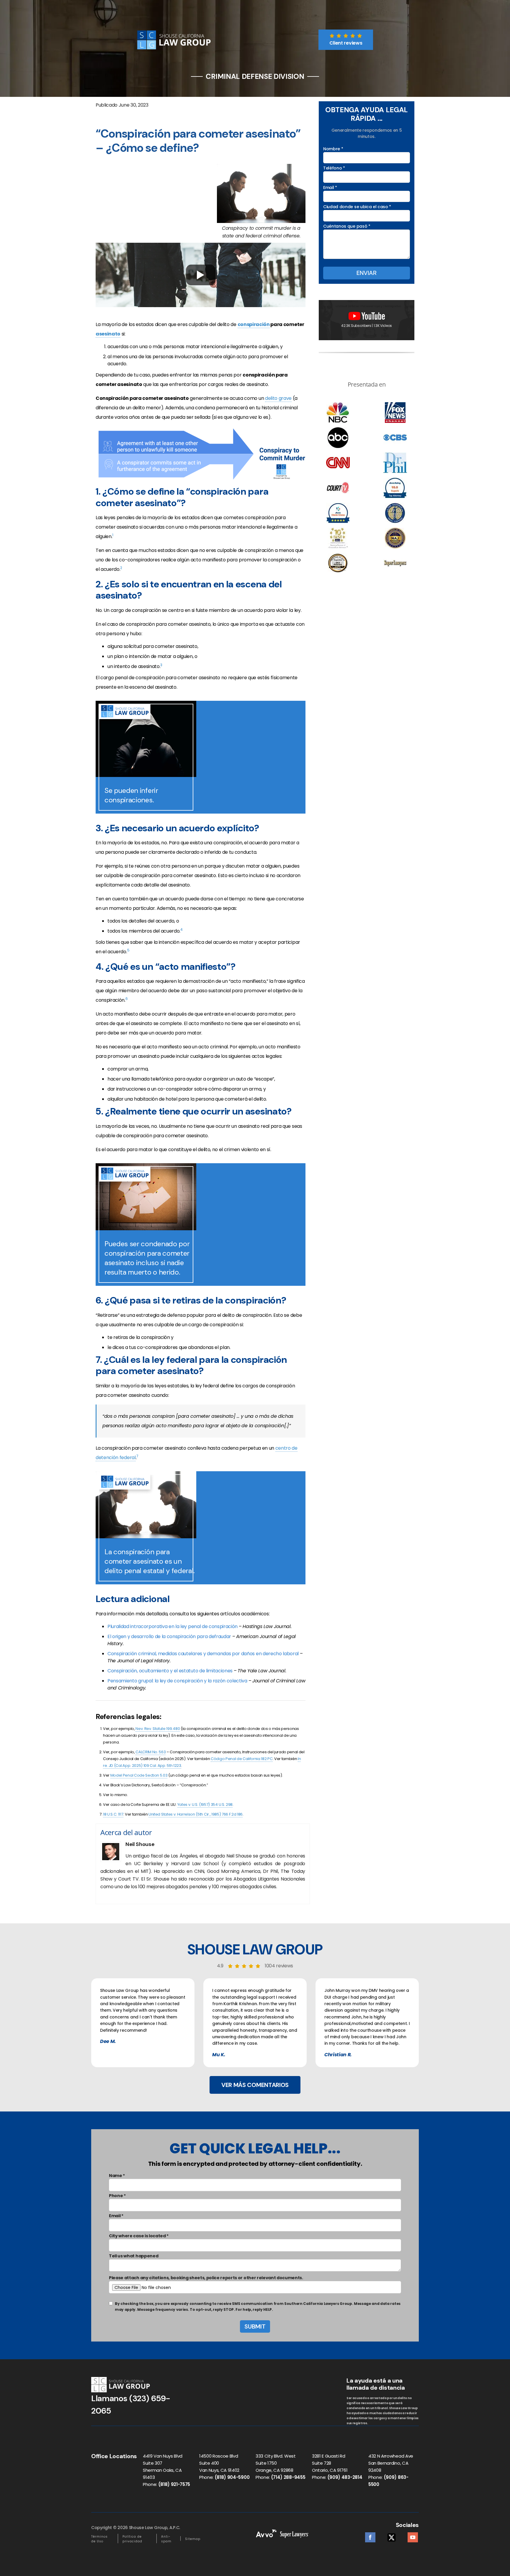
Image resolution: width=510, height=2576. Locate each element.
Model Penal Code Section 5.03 (139, 1775)
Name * (117, 2176)
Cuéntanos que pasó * (347, 226)
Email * (330, 188)
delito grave (278, 398)
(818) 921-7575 (174, 2484)
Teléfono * (334, 168)
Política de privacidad (132, 2539)
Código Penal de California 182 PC (242, 1759)
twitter (392, 2536)
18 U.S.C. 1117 (113, 1814)
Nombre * (333, 149)
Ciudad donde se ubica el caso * (357, 207)
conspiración (254, 324)
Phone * (117, 2196)
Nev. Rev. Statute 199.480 (158, 1729)
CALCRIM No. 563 (151, 1752)
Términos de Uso (99, 2539)
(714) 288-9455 (288, 2477)
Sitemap (193, 2539)
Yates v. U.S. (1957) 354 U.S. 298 (205, 1804)
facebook (370, 2536)
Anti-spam (166, 2539)
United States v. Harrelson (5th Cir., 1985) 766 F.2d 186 (196, 1814)
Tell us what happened (134, 2256)
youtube (413, 2536)
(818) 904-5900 (232, 2477)
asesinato (108, 334)
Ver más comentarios (255, 2085)
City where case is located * (139, 2236)
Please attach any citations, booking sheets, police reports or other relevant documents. (206, 2278)
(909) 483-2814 (345, 2477)
